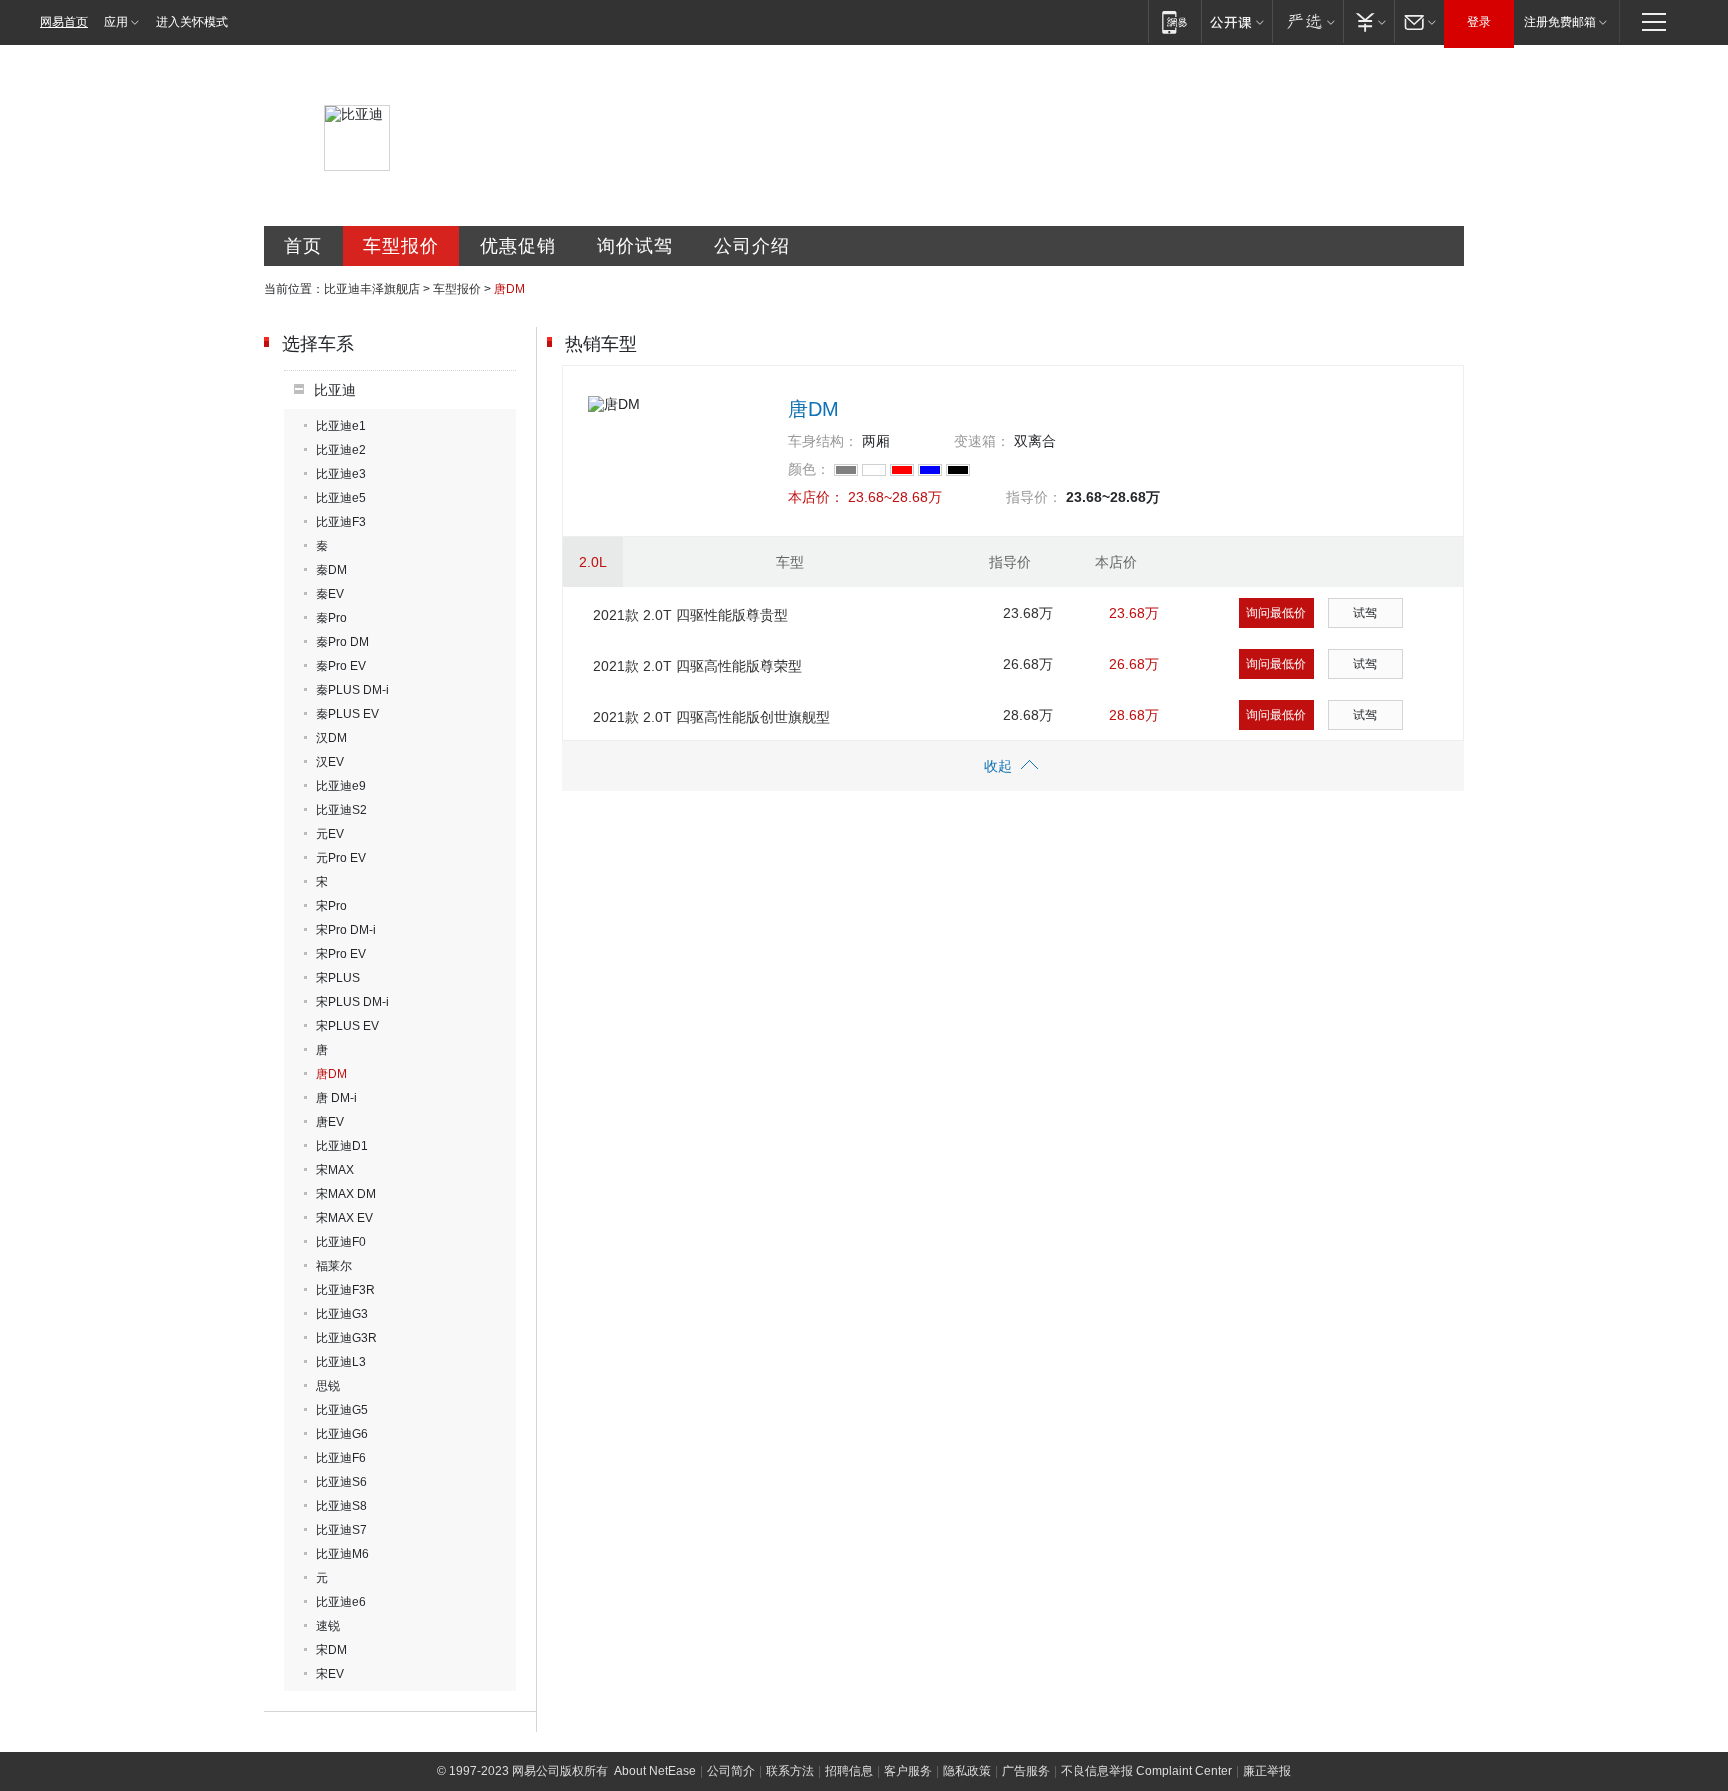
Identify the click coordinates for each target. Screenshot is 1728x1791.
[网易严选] (1307, 21)
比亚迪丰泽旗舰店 (372, 289)
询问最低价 (1276, 613)
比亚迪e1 (341, 426)
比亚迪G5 (342, 1410)
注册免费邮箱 (1560, 22)
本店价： (816, 497)
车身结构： (823, 441)
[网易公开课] (1236, 21)
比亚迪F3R (345, 1290)
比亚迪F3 (341, 522)
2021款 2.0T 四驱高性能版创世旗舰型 (711, 717)
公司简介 (731, 1771)
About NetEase (655, 1771)
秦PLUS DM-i (352, 690)
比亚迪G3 (342, 1314)
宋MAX (335, 1170)
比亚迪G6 (342, 1434)
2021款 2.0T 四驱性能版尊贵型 (690, 615)
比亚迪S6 (341, 1482)
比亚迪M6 (342, 1554)
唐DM (331, 1074)
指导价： (1034, 497)
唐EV (330, 1122)
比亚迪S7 (341, 1530)
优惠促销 (518, 246)
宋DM (331, 1650)
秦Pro (331, 618)
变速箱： (982, 441)
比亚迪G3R (346, 1338)
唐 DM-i (336, 1098)
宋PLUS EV (347, 1026)
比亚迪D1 (342, 1146)
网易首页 (64, 22)
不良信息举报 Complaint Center (1146, 1771)
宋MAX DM (346, 1194)
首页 (303, 246)
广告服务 (1026, 1771)
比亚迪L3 (341, 1362)
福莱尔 (334, 1266)
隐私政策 (967, 1771)
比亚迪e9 (341, 786)
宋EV (330, 1674)
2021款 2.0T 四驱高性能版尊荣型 (697, 666)
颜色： (809, 469)
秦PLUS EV (347, 714)
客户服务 (908, 1771)
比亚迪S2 (341, 810)
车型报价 (401, 246)
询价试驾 (635, 246)
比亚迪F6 (341, 1458)
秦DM (331, 570)
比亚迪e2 (341, 450)
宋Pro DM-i (346, 930)
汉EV (330, 762)
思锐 (328, 1386)
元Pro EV (341, 858)
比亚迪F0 (341, 1242)
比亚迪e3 (341, 474)
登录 (1479, 22)
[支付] (1368, 21)
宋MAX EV (344, 1218)
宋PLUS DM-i (352, 1002)
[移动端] (1174, 21)
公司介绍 (752, 246)
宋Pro (331, 906)
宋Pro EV (341, 954)
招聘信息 (849, 1771)
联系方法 (790, 1771)
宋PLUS (338, 978)
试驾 (1365, 613)
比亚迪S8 (341, 1506)
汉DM (331, 738)
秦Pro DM (342, 642)
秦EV (330, 594)
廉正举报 (1267, 1771)
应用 (116, 22)
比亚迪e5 (341, 498)
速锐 (328, 1626)
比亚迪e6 (341, 1602)
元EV (330, 834)
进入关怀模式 (192, 22)
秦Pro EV (341, 666)
